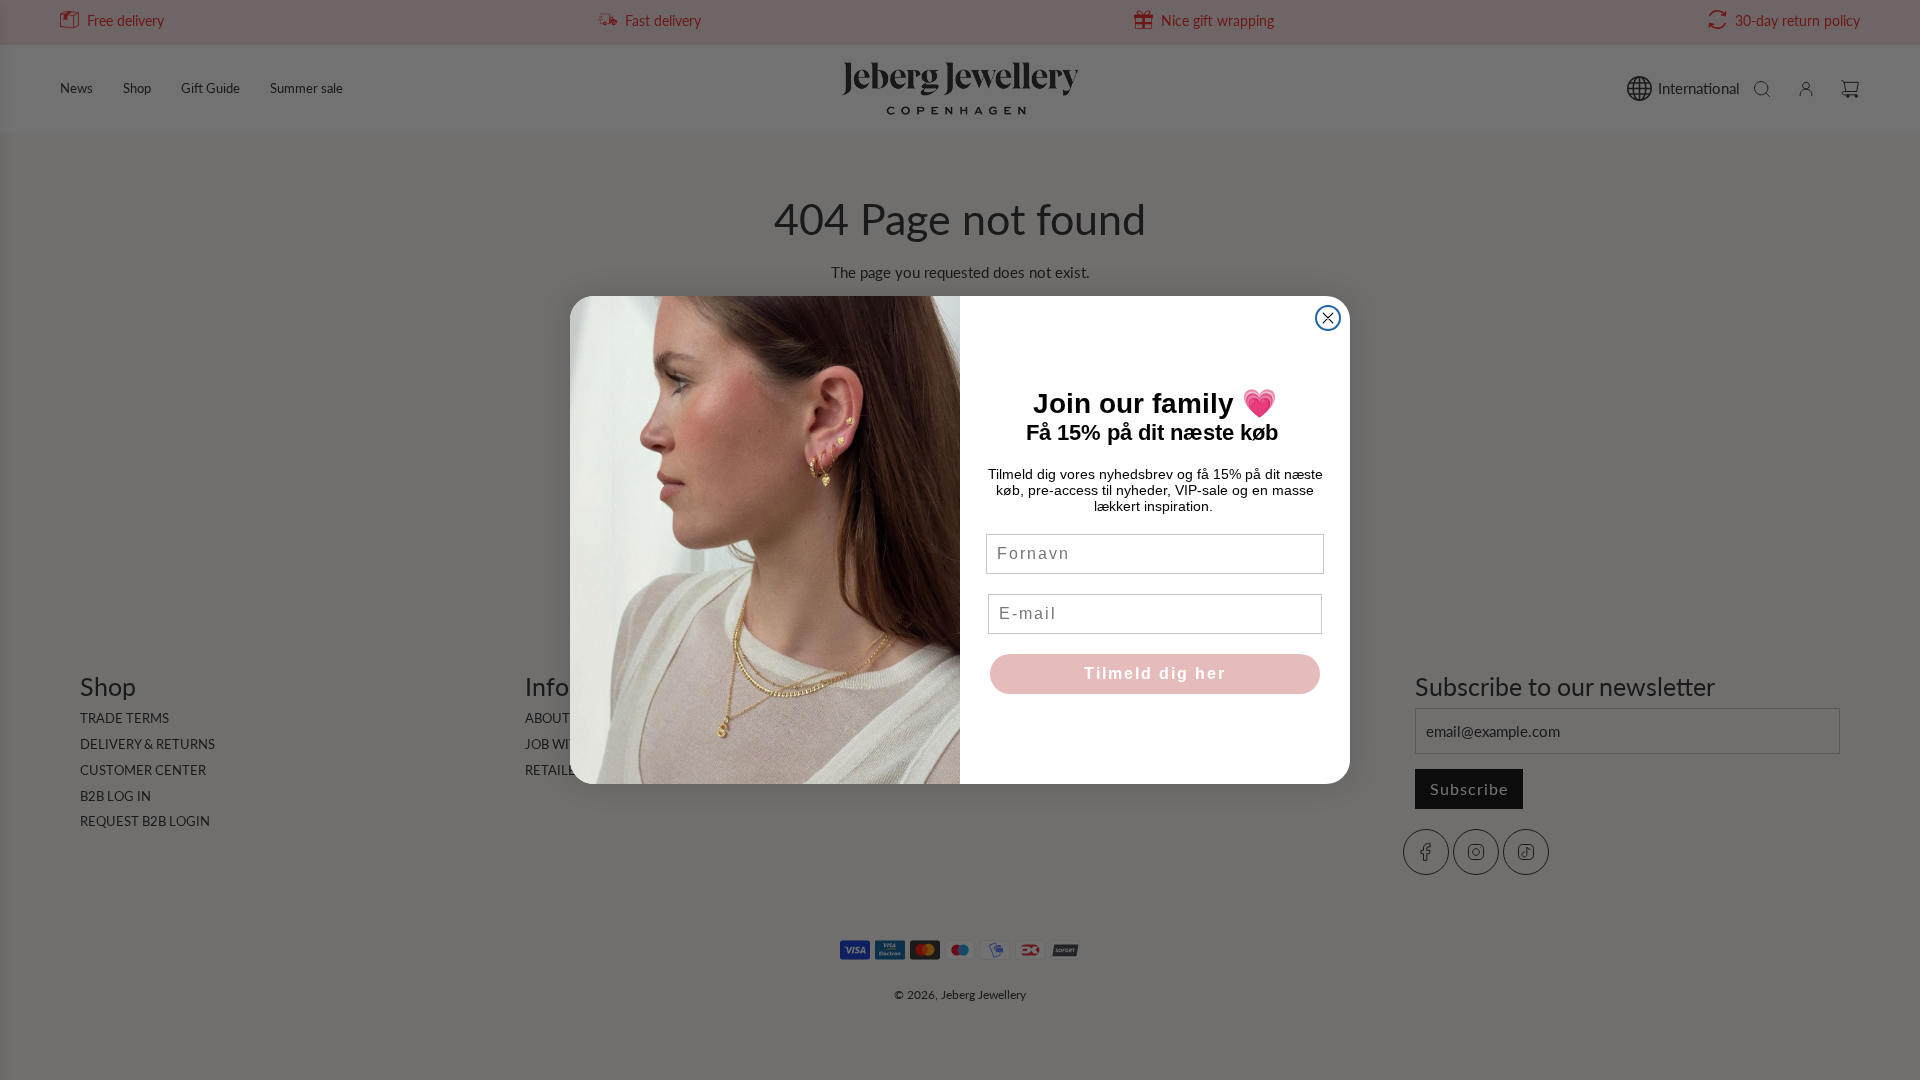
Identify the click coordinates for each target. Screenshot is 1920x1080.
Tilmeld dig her (1155, 673)
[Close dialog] (1328, 318)
